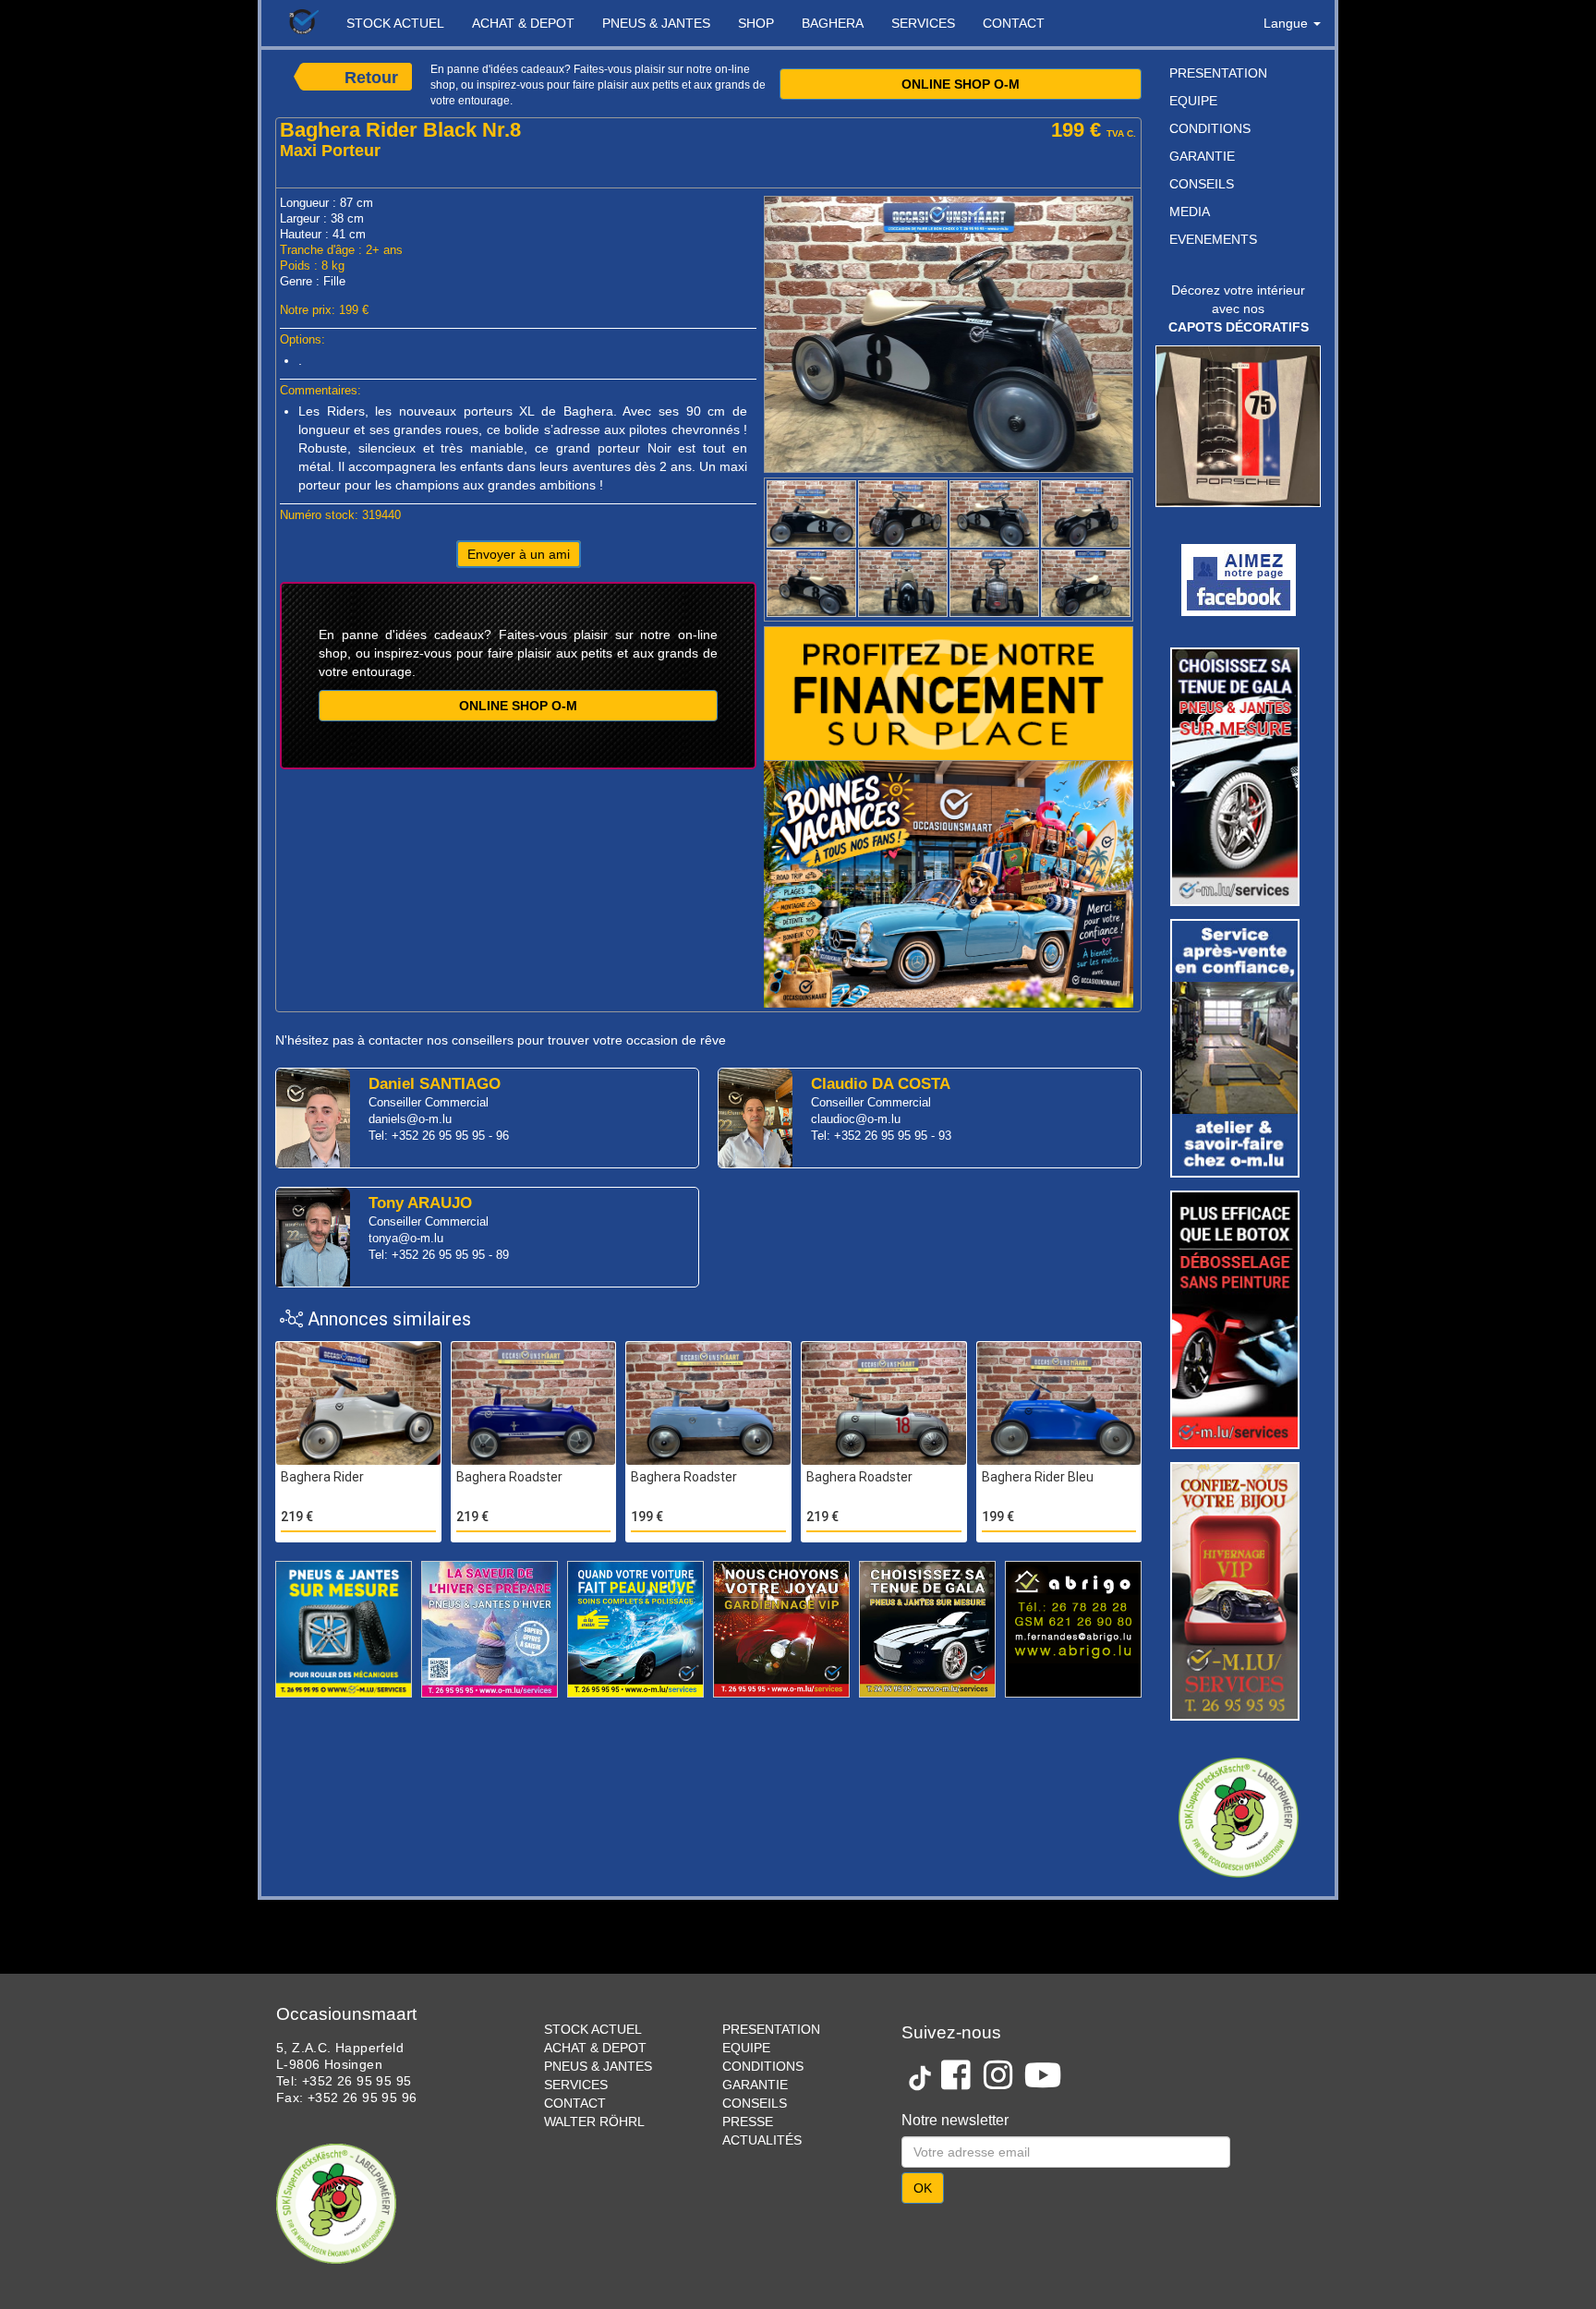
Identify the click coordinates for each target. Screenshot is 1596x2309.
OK (923, 2188)
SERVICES (923, 23)
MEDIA (1190, 212)
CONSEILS (1202, 184)
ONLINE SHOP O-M (961, 84)
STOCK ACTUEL (395, 23)
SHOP (756, 23)
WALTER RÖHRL (594, 2122)
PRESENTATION (1218, 73)
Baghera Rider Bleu (1038, 1477)
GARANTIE (1202, 156)
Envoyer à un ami (519, 554)
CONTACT (1014, 23)
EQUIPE (1193, 101)
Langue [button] (1288, 23)
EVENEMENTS (1213, 239)
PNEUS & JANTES (656, 23)
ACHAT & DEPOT (523, 23)
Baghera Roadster (509, 1477)
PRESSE (748, 2122)
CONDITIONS (1210, 128)
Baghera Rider (322, 1477)
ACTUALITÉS (762, 2140)
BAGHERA (833, 23)
